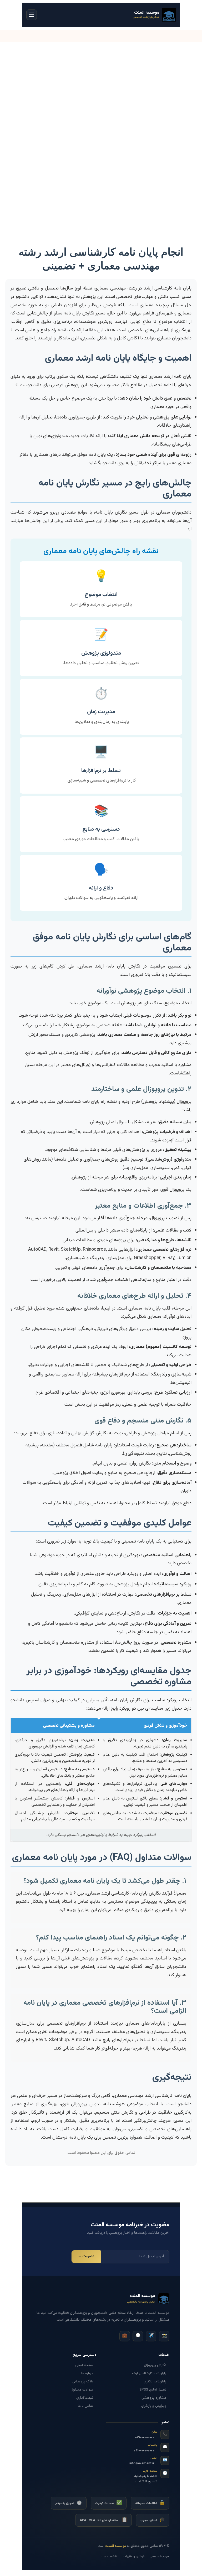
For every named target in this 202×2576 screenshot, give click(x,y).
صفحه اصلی (84, 2365)
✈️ (151, 2336)
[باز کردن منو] (32, 15)
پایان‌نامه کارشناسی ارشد (149, 2373)
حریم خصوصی (160, 2557)
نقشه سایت (110, 2557)
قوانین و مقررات (134, 2557)
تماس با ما (85, 2406)
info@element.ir (142, 2464)
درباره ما (87, 2373)
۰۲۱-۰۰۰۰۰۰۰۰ (145, 2438)
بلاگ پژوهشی (83, 2382)
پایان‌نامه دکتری (155, 2382)
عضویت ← (86, 2257)
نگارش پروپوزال (155, 2365)
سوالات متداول (82, 2390)
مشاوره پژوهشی (154, 2398)
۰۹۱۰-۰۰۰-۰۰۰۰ (144, 2450)
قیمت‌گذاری (85, 2398)
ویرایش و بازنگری (154, 2406)
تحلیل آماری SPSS (153, 2390)
